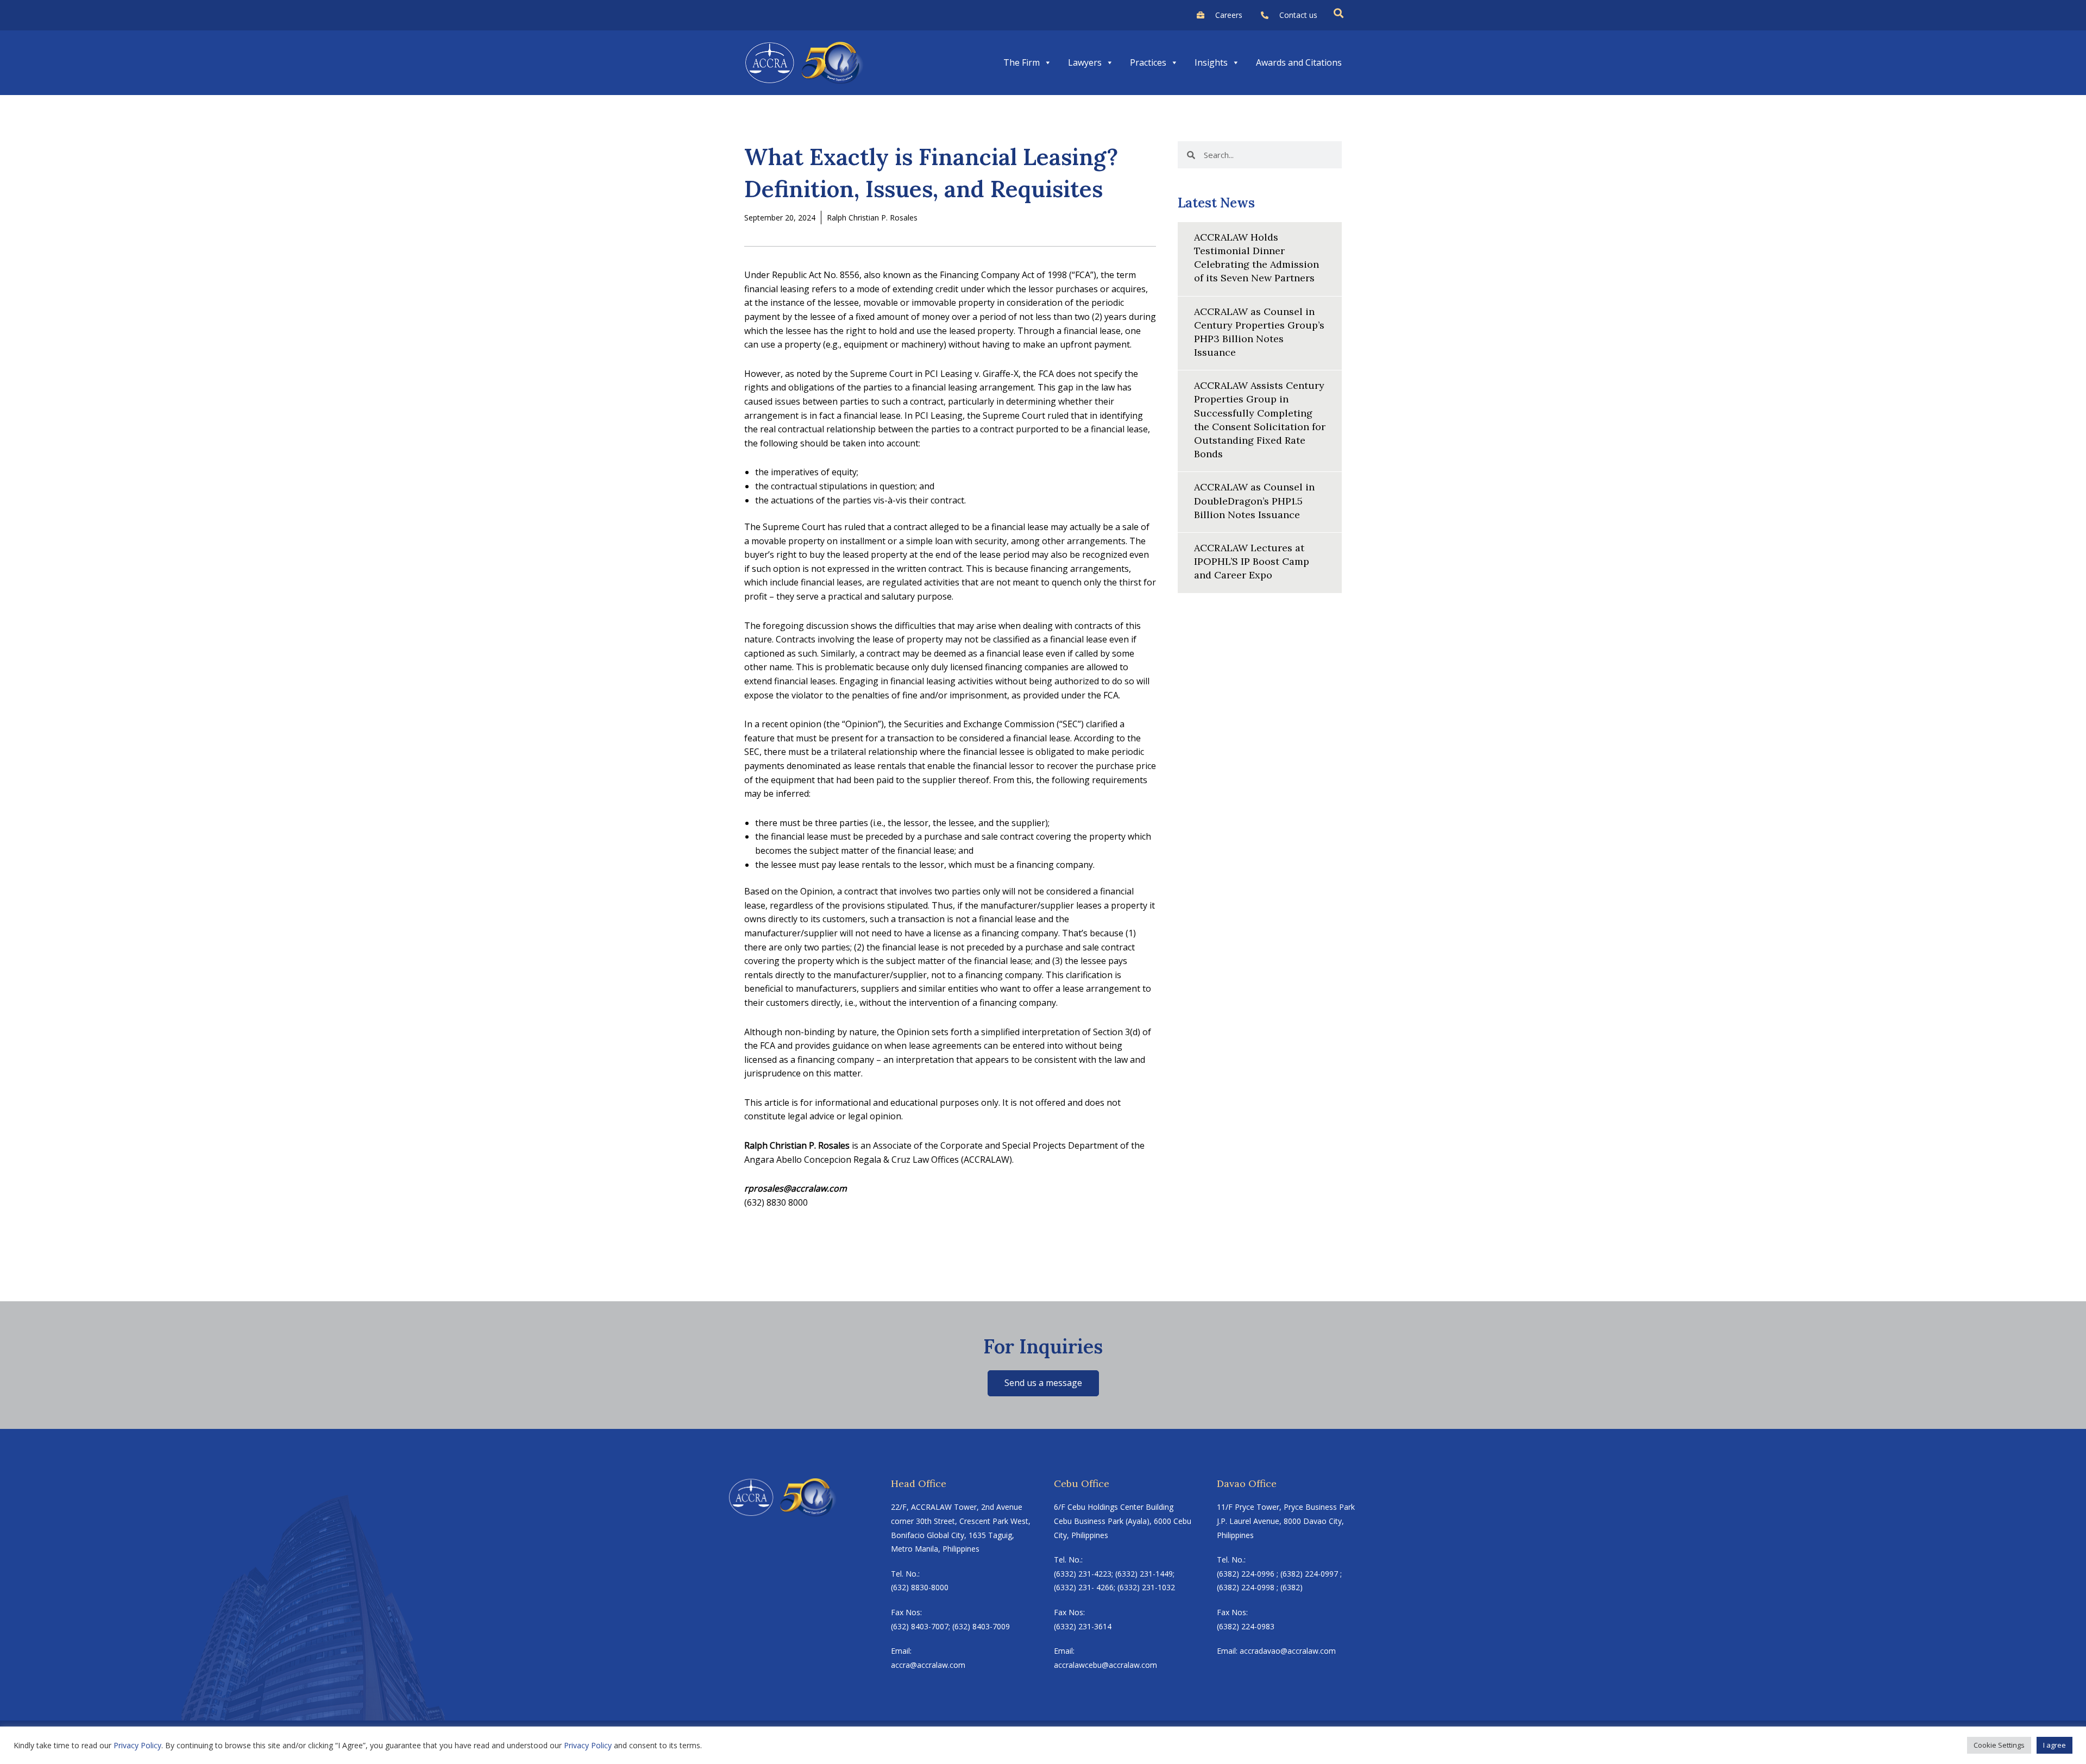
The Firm (1022, 62)
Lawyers (1085, 62)
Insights (1211, 62)
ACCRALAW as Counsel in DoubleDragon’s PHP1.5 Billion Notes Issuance (1254, 500)
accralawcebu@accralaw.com (1105, 1665)
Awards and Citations (1299, 62)
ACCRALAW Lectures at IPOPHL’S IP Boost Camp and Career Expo (1252, 561)
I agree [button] (2054, 1745)
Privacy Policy (137, 1745)
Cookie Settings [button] (1999, 1745)
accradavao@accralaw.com (1288, 1651)
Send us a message (1043, 1383)
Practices (1148, 62)
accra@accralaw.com (928, 1665)
